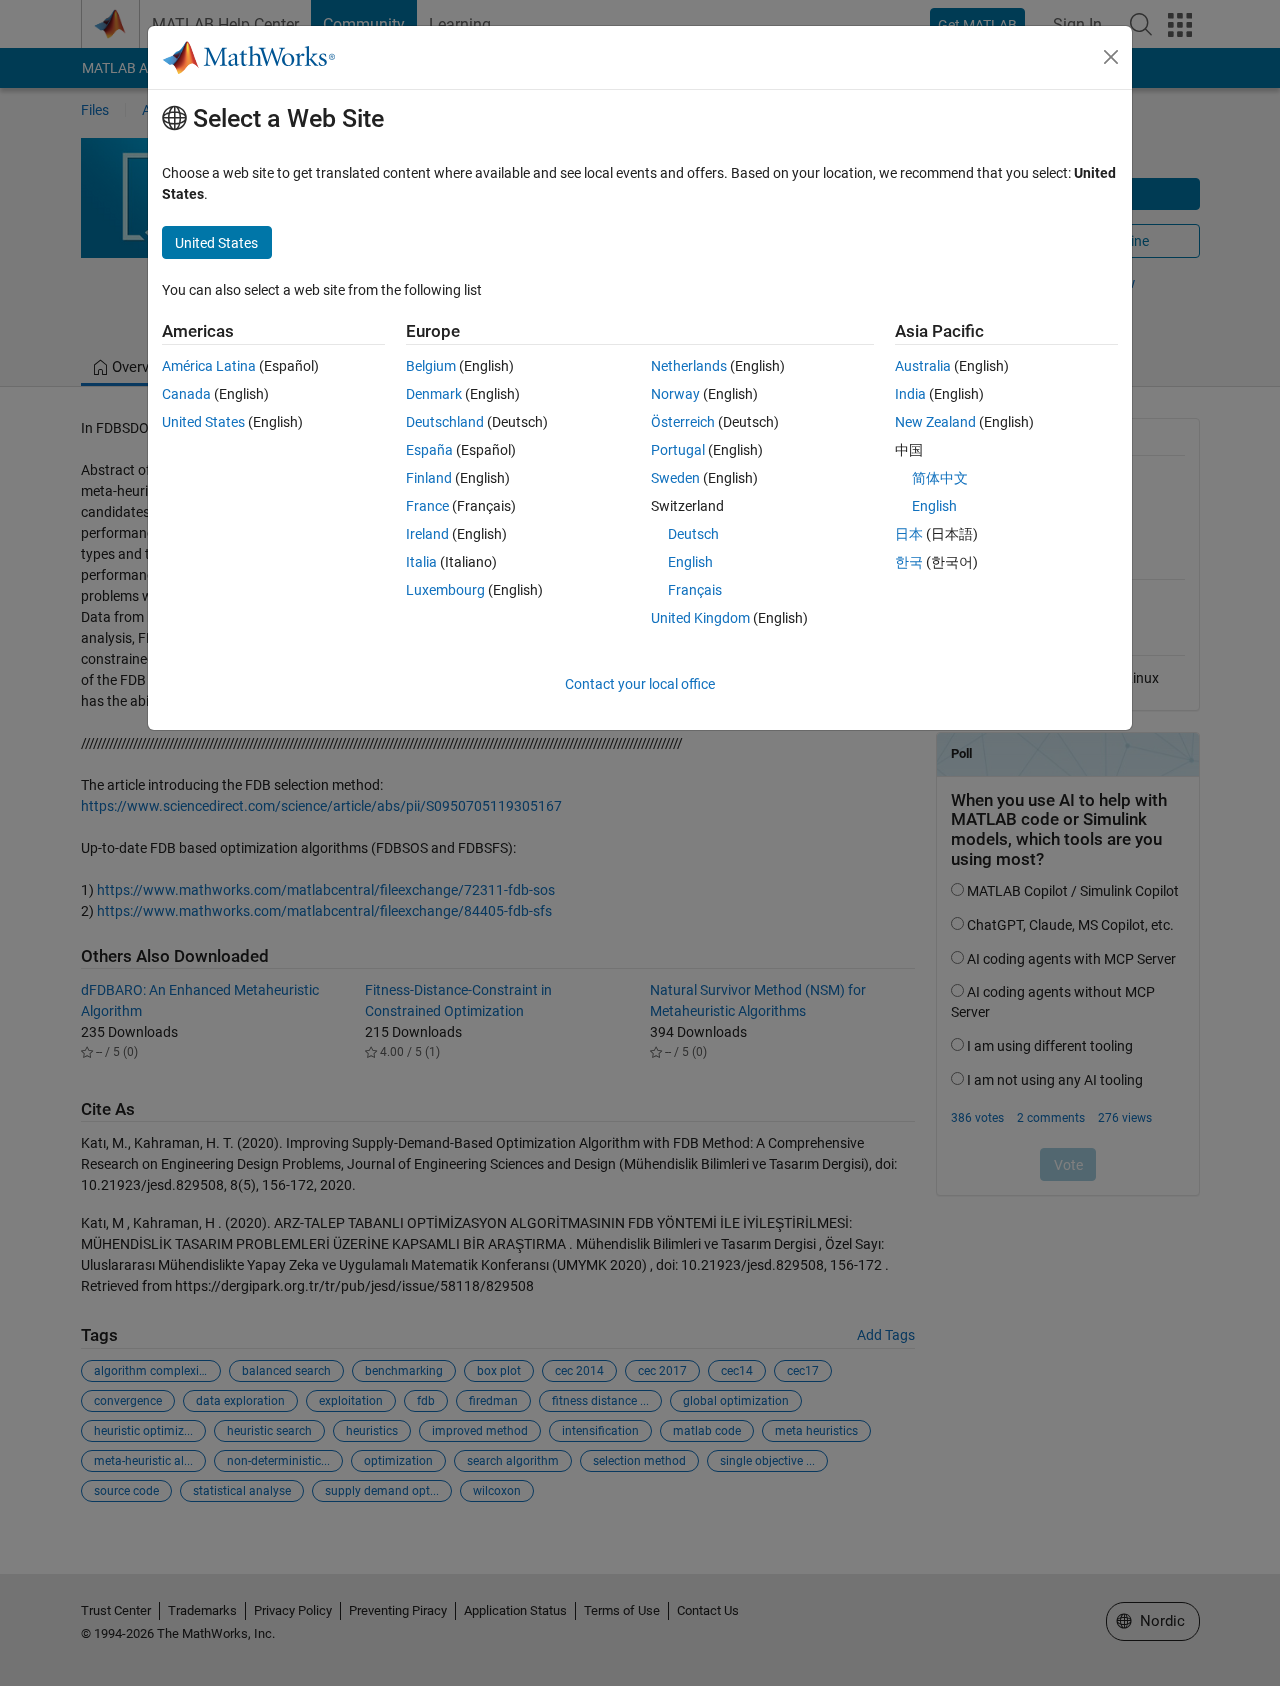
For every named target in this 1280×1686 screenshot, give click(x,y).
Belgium (431, 366)
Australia (923, 366)
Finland (429, 478)
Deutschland (445, 422)
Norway (675, 394)
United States (203, 422)
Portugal (678, 450)
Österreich (683, 422)
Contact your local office (640, 684)
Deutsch (693, 534)
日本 (909, 534)
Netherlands (689, 366)
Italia (421, 562)
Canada (186, 394)
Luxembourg (445, 590)
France (427, 506)
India (910, 394)
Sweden (675, 478)
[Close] (1111, 57)
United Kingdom (700, 618)
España (429, 450)
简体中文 (940, 478)
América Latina (209, 366)
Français (695, 590)
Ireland (427, 534)
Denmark (434, 394)
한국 (909, 562)
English (690, 562)
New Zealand (935, 422)
